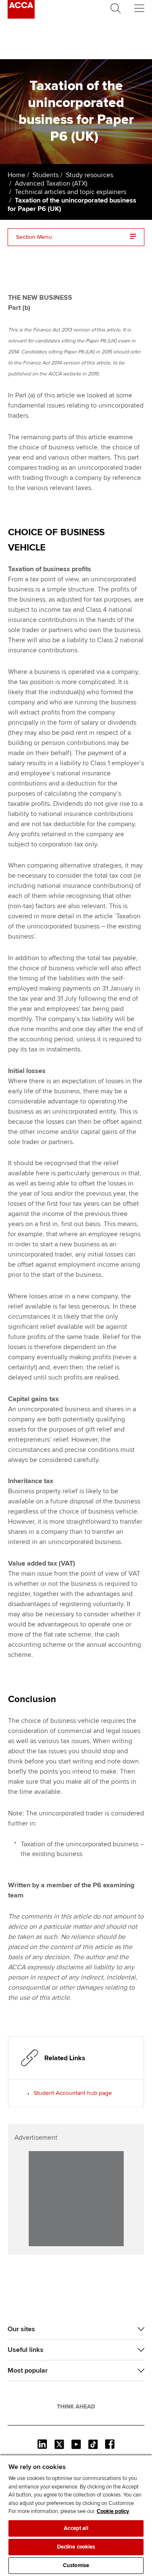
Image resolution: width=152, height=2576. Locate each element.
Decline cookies (76, 2547)
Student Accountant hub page (73, 2093)
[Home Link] (76, 2406)
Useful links (26, 2350)
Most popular (28, 2371)
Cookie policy (113, 2511)
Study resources (90, 175)
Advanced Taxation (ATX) (51, 183)
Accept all (76, 2528)
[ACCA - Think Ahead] (21, 16)
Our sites (21, 2329)
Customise (76, 2565)
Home (16, 175)
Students (46, 175)
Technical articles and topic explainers (71, 192)
